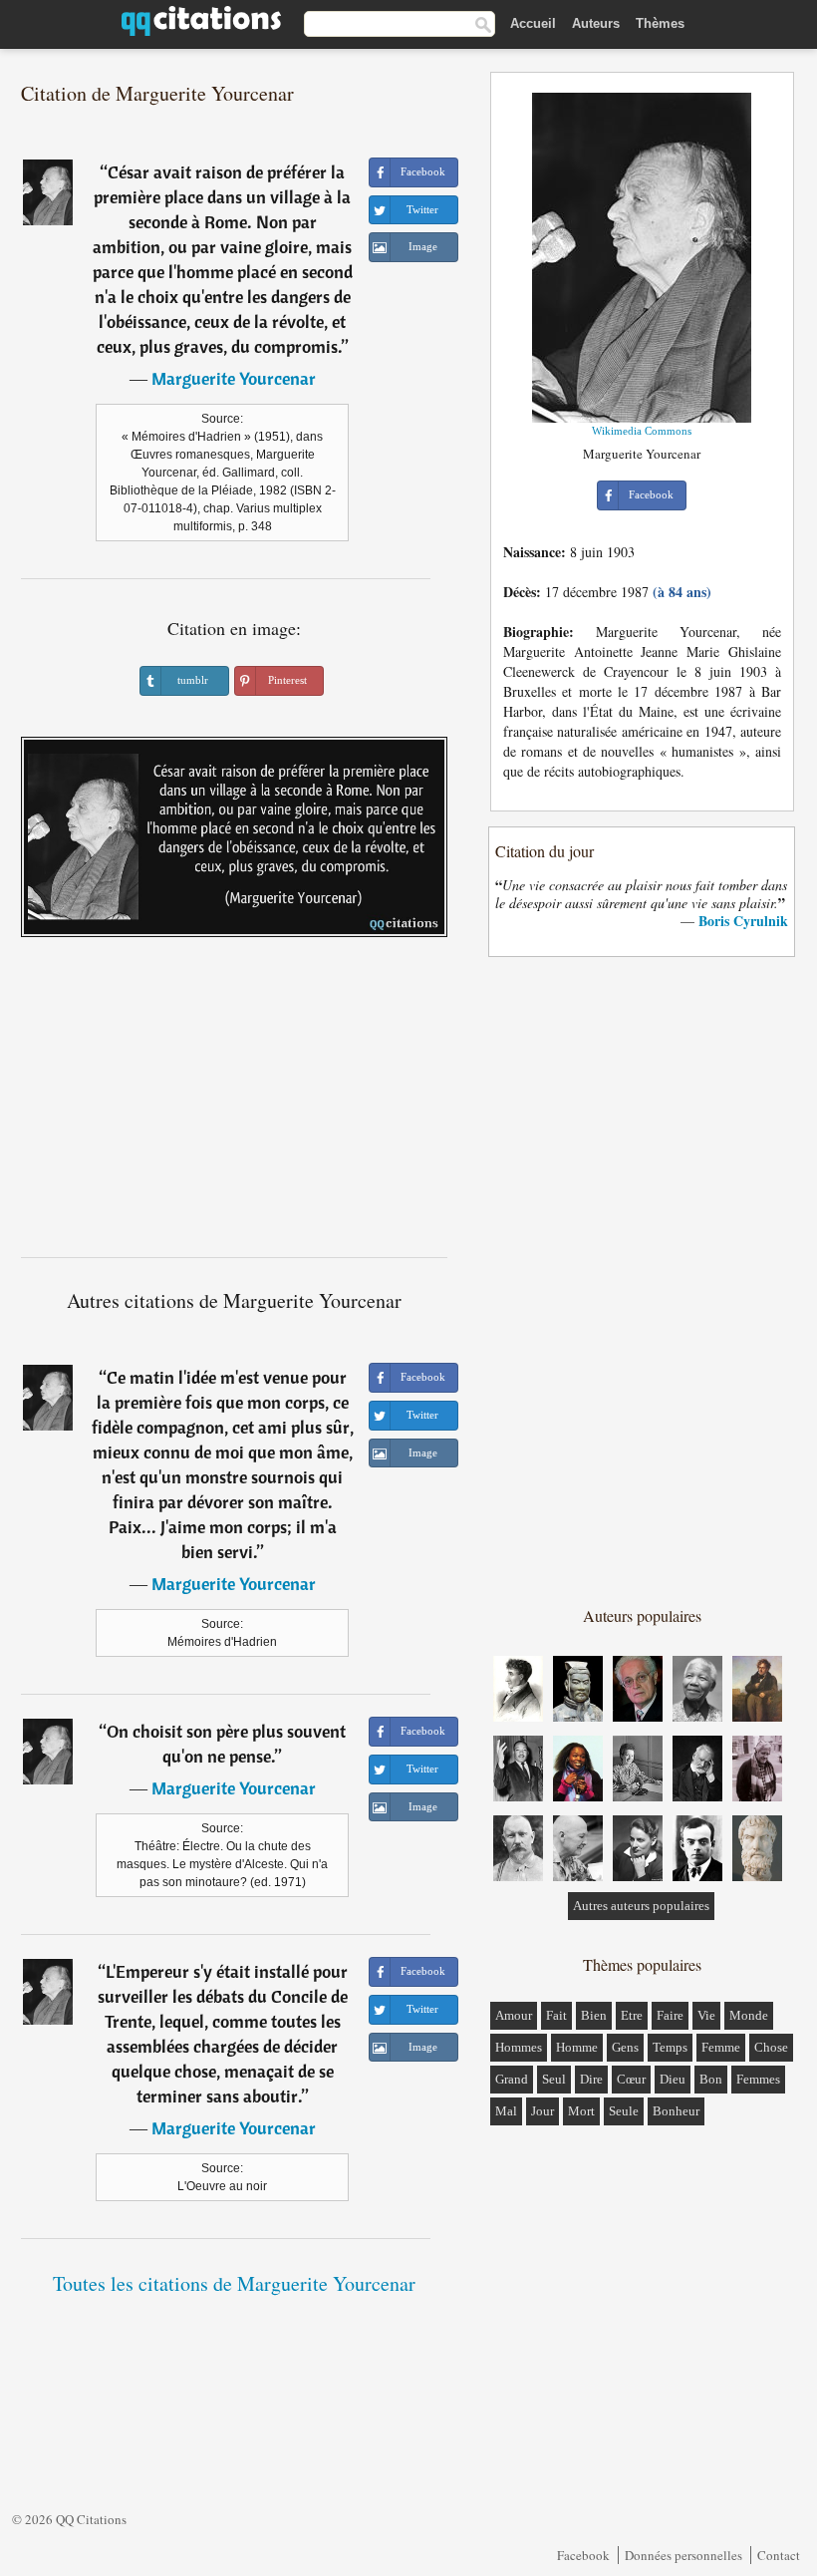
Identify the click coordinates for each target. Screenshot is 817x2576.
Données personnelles (683, 2555)
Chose (771, 2047)
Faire (670, 2015)
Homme (577, 2047)
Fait (556, 2015)
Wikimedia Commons (642, 431)
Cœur (631, 2079)
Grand (512, 2079)
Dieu (673, 2079)
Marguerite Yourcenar (234, 378)
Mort (581, 2111)
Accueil (533, 23)
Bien (594, 2015)
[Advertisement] (234, 1105)
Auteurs (596, 23)
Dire (591, 2079)
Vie (706, 2015)
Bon (711, 2079)
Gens (625, 2047)
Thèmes (660, 23)
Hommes (519, 2047)
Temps (670, 2047)
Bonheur (676, 2111)
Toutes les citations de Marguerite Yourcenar (234, 2283)
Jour (543, 2111)
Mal (506, 2111)
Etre (632, 2015)
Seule (624, 2111)
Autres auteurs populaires (641, 1906)
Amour (514, 2015)
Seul (554, 2079)
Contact (779, 2555)
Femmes (758, 2079)
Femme (721, 2047)
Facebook (583, 2555)
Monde (749, 2015)
